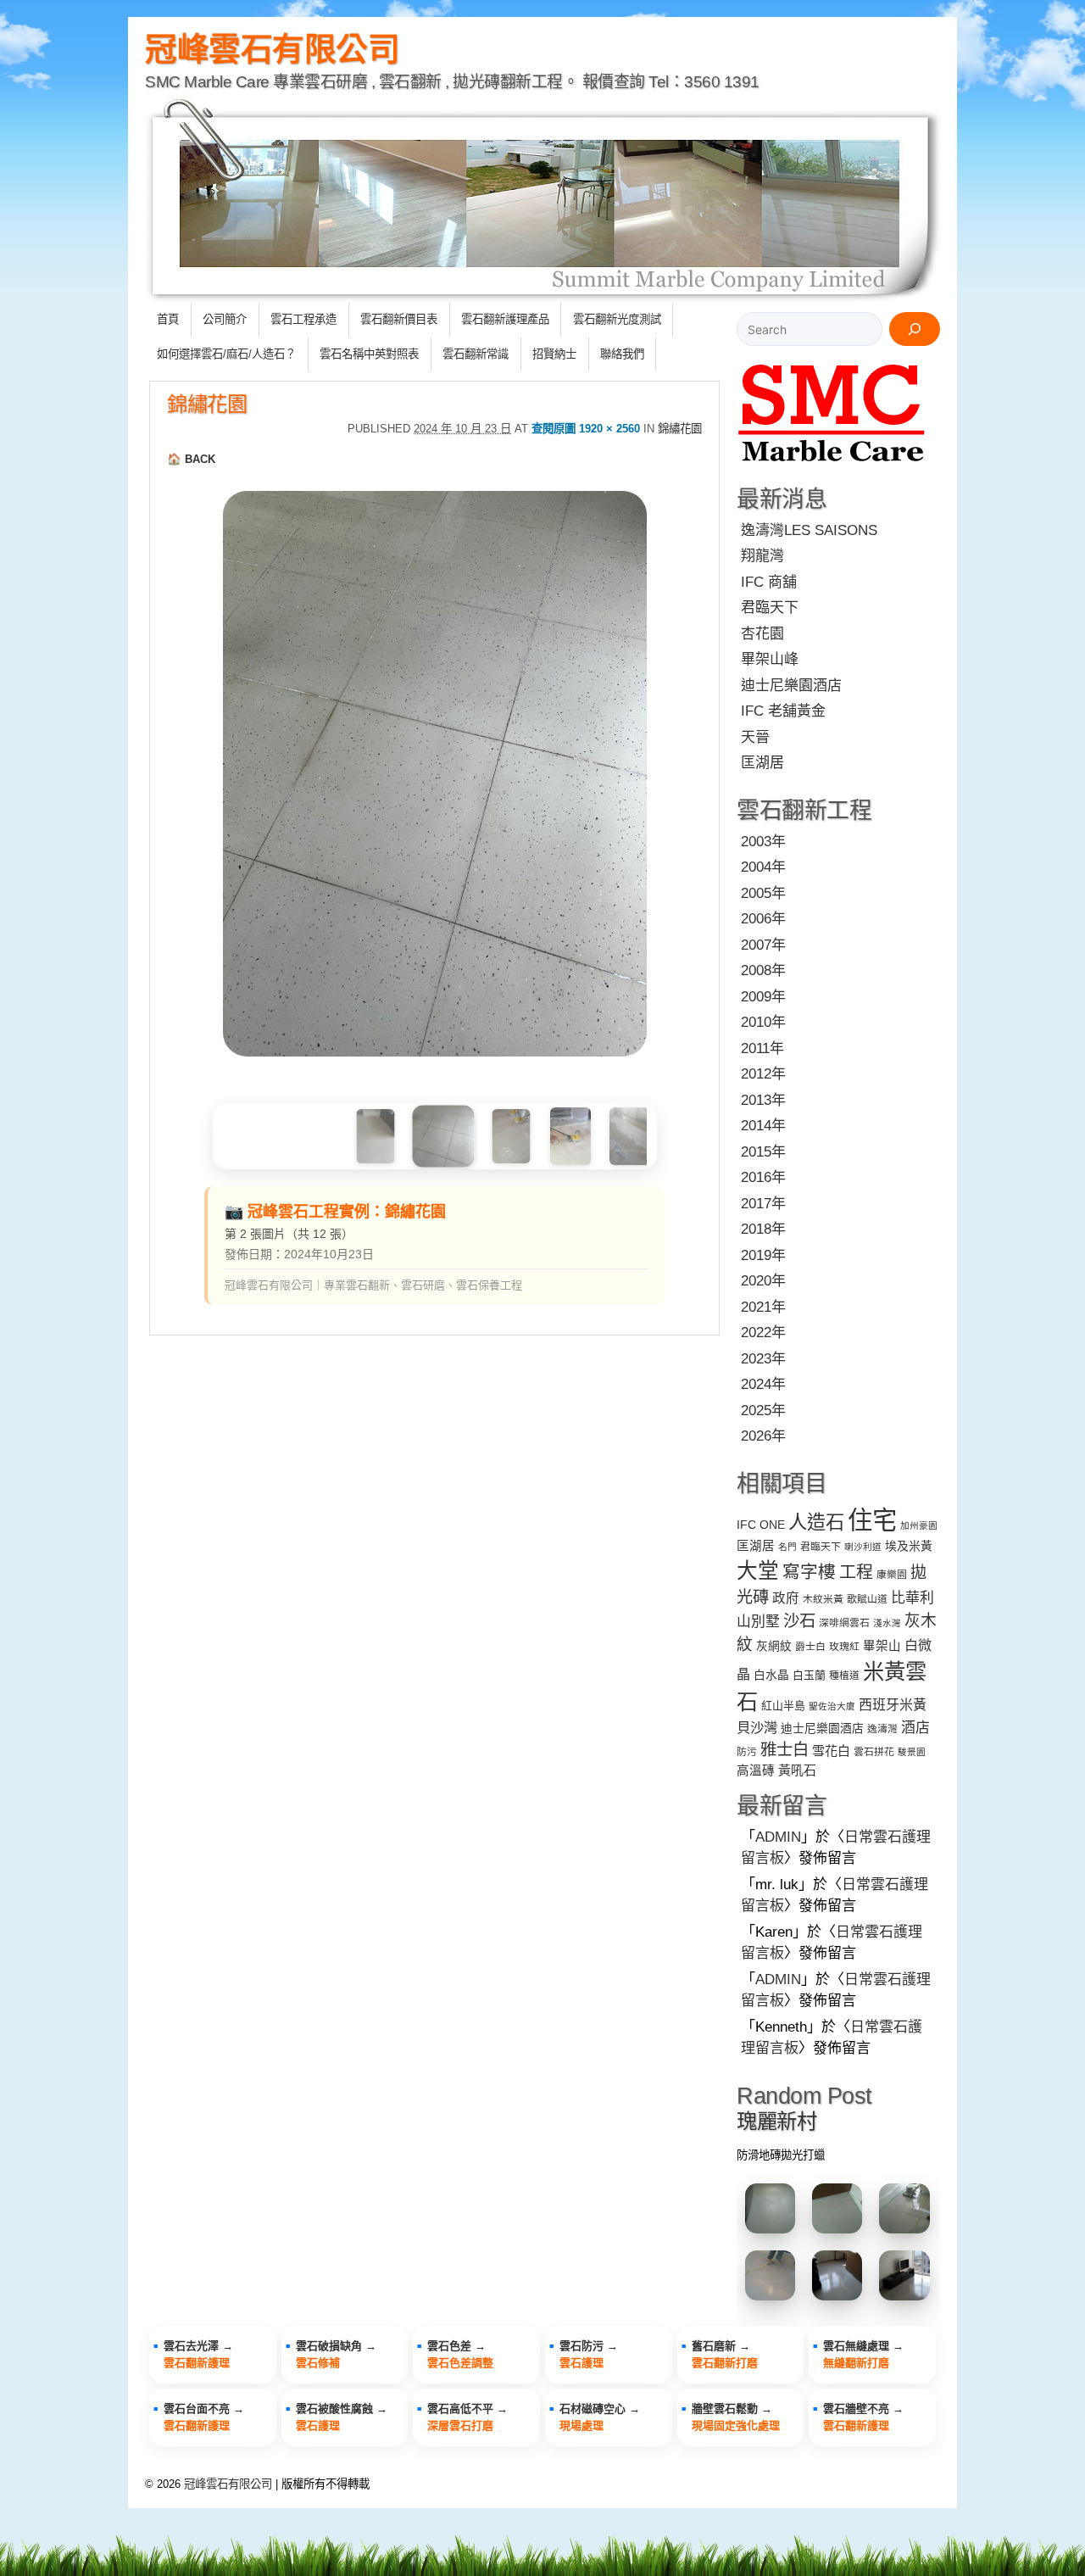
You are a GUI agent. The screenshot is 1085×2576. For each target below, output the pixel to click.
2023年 (763, 1359)
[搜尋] (915, 329)
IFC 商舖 (769, 582)
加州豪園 (919, 1525)
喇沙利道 (863, 1547)
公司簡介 (225, 319)
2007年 (763, 945)
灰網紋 (774, 1646)
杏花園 (762, 634)
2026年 (763, 1436)
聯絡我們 (622, 354)
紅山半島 (783, 1706)
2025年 (763, 1411)
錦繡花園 (207, 404)
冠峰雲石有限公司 (272, 49)
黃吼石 (797, 1770)
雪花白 (831, 1751)
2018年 (763, 1229)
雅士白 (785, 1749)
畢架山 (882, 1646)
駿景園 (912, 1752)
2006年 (763, 919)
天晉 (755, 737)
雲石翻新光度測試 (617, 319)
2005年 (763, 893)
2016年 (763, 1177)
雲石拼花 (874, 1752)
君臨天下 (770, 608)
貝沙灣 (757, 1727)
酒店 (915, 1728)
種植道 (844, 1676)
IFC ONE (761, 1525)
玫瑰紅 (844, 1647)
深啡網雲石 (844, 1623)
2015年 (763, 1152)
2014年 (763, 1126)
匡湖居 (762, 763)
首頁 (168, 319)
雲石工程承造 (303, 319)
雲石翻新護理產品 (505, 319)
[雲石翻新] (832, 465)
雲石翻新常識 (476, 354)
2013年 (763, 1100)
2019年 (763, 1255)
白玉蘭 (809, 1675)
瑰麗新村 (776, 2121)
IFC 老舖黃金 (783, 711)
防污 (747, 1752)
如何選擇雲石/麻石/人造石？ (226, 354)
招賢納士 (554, 354)
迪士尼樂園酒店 (791, 686)
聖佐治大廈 (832, 1706)
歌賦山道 (867, 1599)
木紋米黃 (823, 1599)
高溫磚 (756, 1770)
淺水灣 (887, 1623)
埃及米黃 (909, 1546)
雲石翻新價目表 (399, 319)
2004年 (763, 867)
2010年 (763, 1022)
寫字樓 (809, 1572)
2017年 (763, 1204)
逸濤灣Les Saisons (809, 530)
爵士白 (810, 1647)
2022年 (763, 1333)
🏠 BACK (191, 459)
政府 (786, 1598)
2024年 (763, 1384)
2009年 (763, 997)
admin (778, 1837)
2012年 (763, 1074)
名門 (787, 1547)
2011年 (762, 1048)
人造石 (816, 1522)
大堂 (758, 1571)
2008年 (763, 970)
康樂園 (892, 1575)
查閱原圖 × (586, 429)
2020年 (763, 1281)
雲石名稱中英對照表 (369, 354)
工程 (856, 1572)
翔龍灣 (762, 556)
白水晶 (771, 1675)
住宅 (872, 1520)
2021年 (763, 1307)
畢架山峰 (770, 659)
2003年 (763, 842)
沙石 (799, 1620)
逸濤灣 (882, 1729)
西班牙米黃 (893, 1704)
